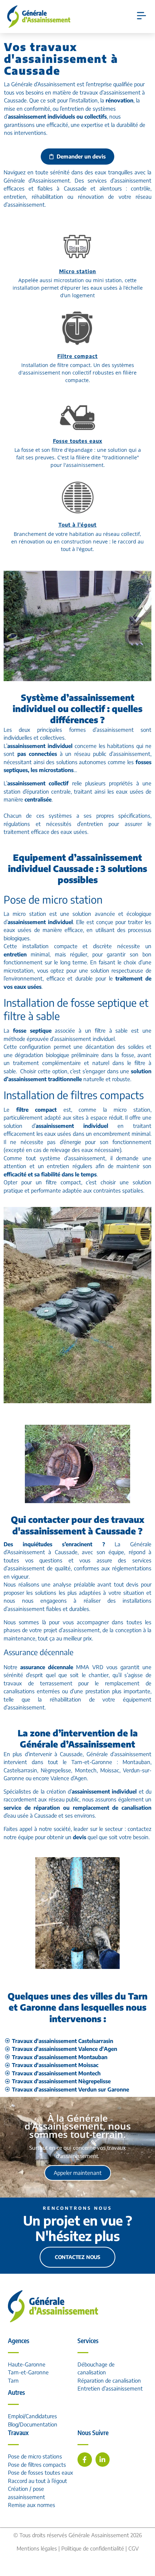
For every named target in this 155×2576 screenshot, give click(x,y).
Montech (86, 1770)
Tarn (13, 2380)
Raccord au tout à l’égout (37, 2481)
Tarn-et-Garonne (28, 2372)
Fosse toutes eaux (78, 441)
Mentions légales (37, 2548)
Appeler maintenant (78, 2173)
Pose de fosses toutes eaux (41, 2472)
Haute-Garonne (27, 2364)
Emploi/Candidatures (32, 2416)
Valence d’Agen (69, 1778)
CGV (134, 2548)
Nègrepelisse (56, 1770)
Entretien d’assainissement (110, 2388)
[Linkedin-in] (103, 2460)
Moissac (110, 1770)
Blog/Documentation (33, 2424)
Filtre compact (77, 356)
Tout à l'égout (77, 525)
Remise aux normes (32, 2505)
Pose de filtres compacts (37, 2465)
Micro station (78, 271)
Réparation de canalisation (109, 2380)
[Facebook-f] (85, 2460)
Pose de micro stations (35, 2456)
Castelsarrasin (20, 1770)
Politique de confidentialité (93, 2548)
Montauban (136, 1762)
